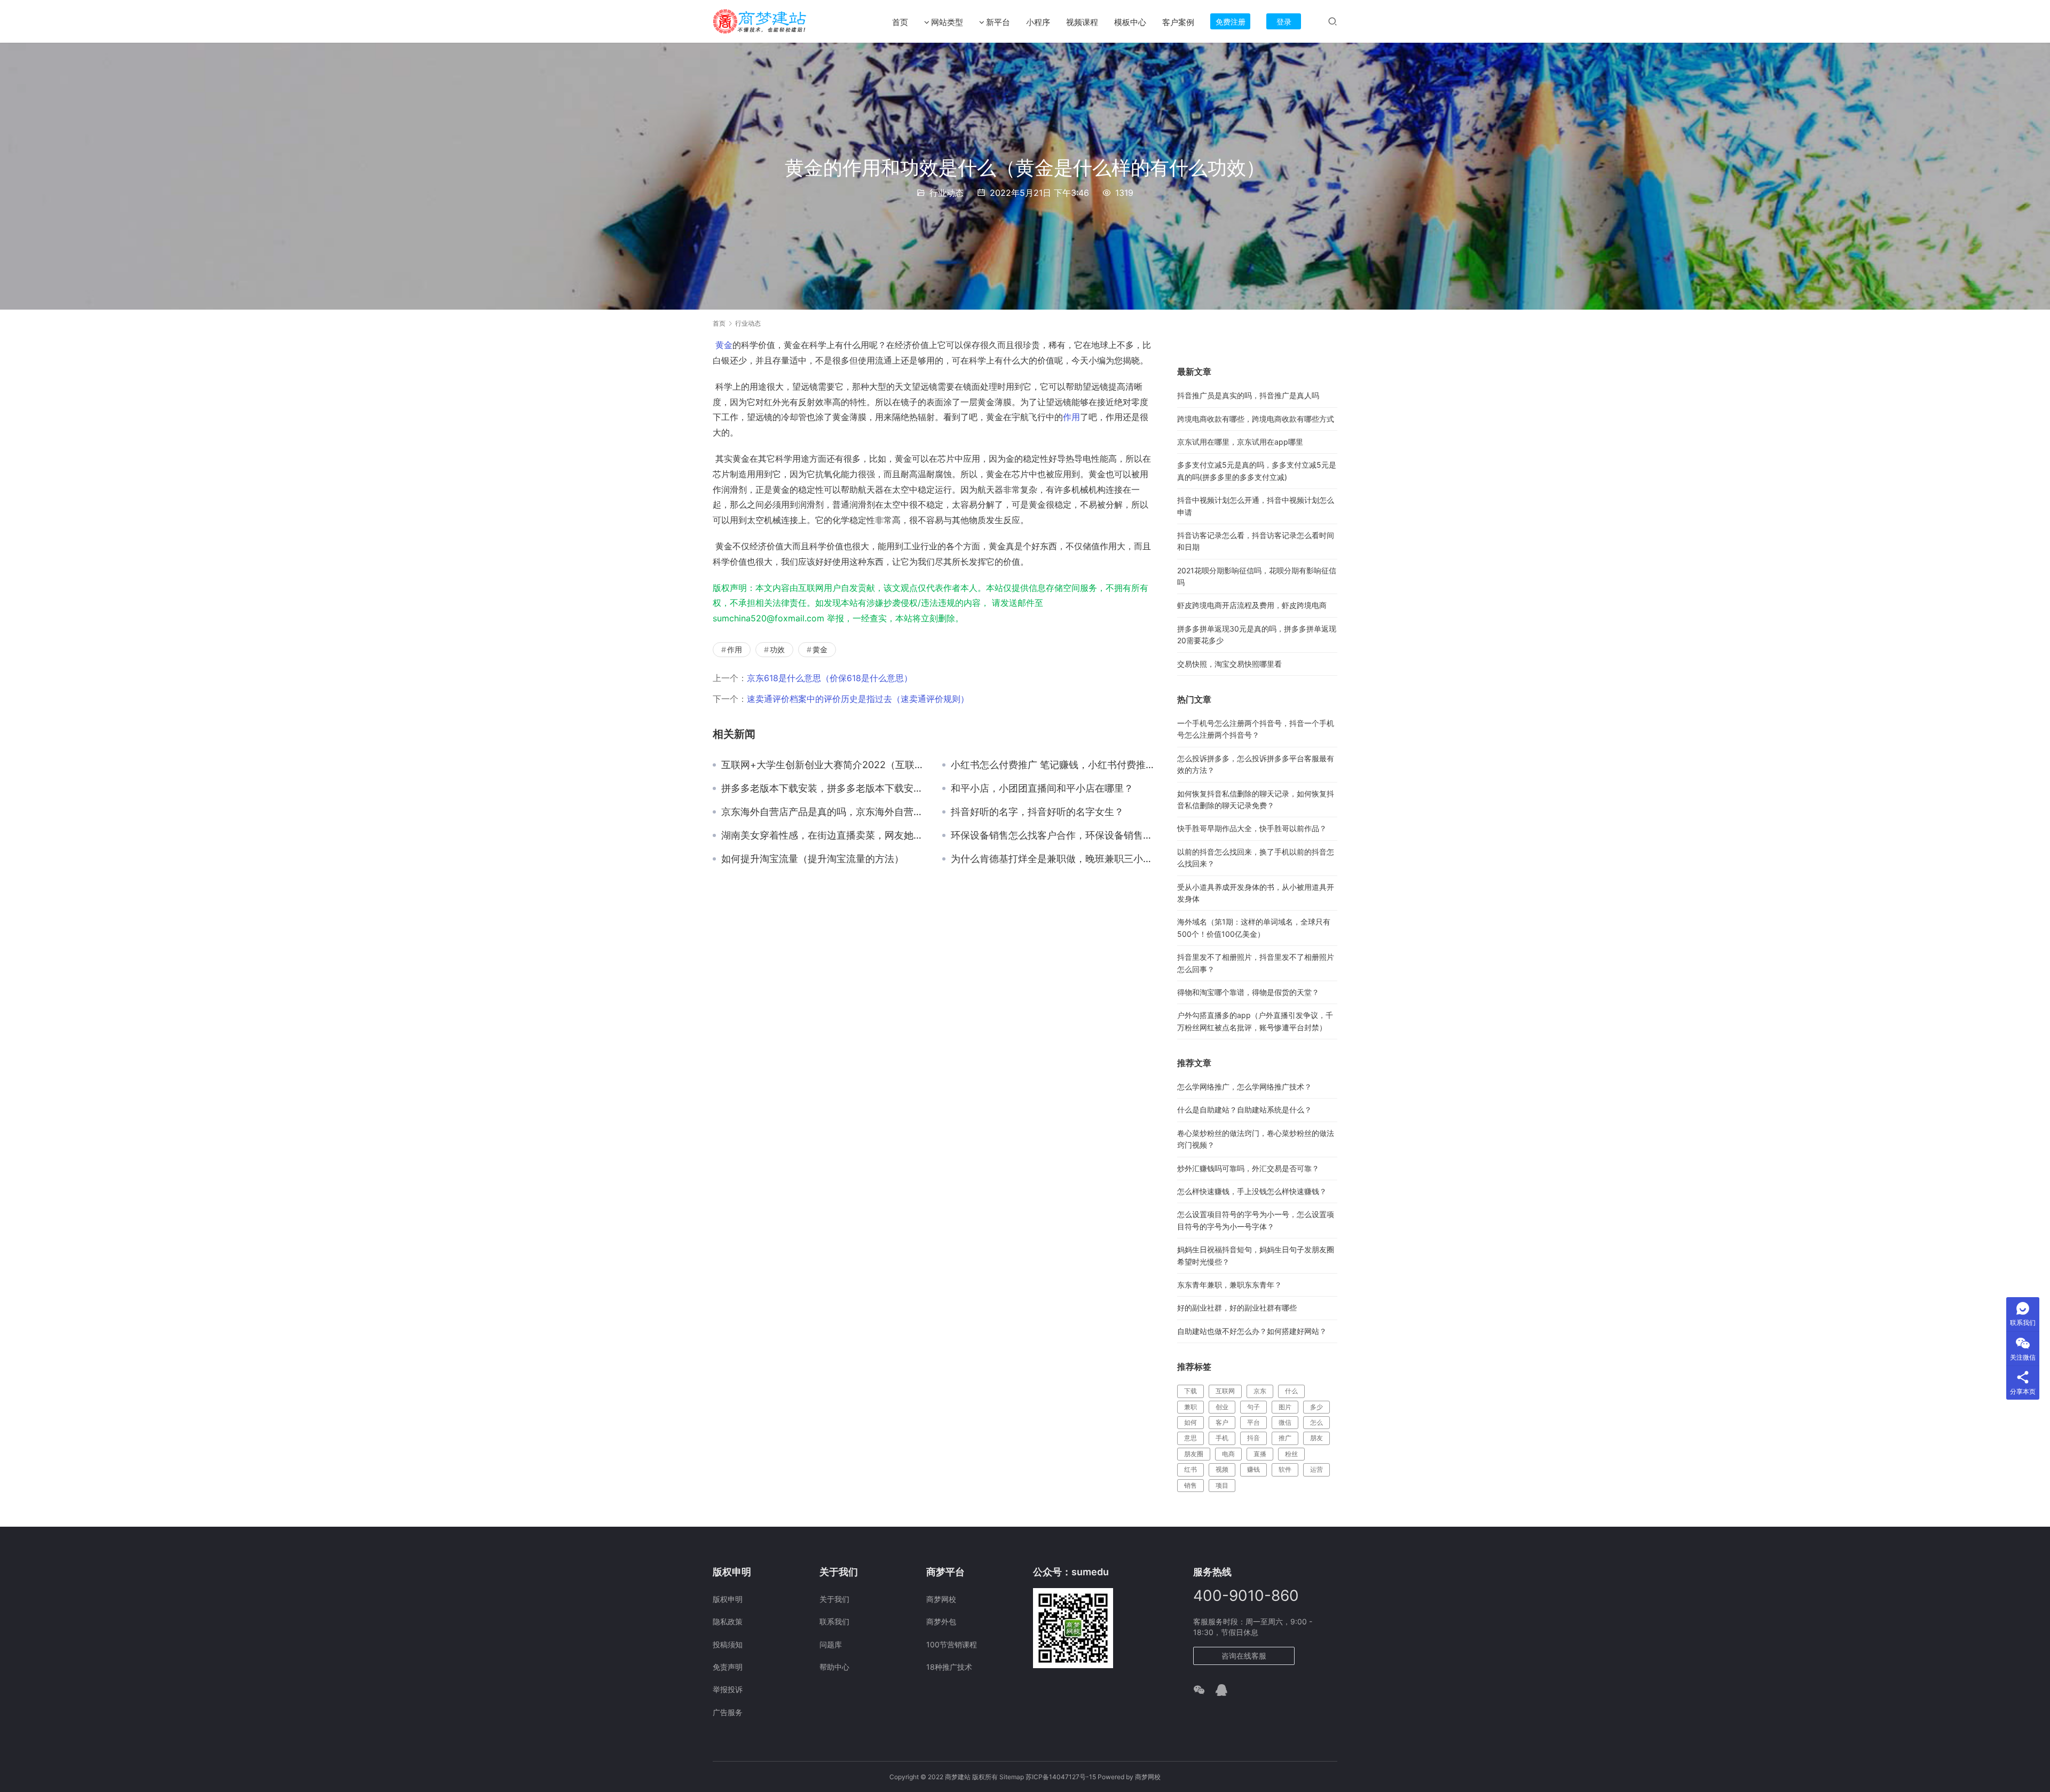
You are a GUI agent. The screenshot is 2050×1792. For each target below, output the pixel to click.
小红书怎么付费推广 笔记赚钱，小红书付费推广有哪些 (1053, 765)
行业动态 (947, 193)
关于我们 (834, 1599)
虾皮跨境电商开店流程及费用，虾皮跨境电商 (1252, 605)
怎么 (1316, 1422)
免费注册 (1231, 22)
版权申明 (728, 1599)
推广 (1285, 1438)
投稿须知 (728, 1644)
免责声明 (728, 1667)
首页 (900, 22)
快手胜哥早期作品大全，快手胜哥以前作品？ (1252, 828)
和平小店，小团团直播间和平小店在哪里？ (1042, 788)
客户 (1222, 1422)
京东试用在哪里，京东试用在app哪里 (1240, 442)
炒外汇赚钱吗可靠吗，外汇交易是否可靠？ (1248, 1168)
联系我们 (834, 1621)
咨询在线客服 (1244, 1656)
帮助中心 (834, 1667)
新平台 (998, 22)
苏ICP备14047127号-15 (1061, 1777)
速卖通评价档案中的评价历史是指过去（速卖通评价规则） (858, 699)
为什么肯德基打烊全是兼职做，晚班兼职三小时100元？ (1053, 859)
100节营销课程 (952, 1644)
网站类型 (947, 22)
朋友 (1316, 1438)
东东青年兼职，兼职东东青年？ (1229, 1285)
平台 (1253, 1422)
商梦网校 (941, 1599)
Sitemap (1012, 1777)
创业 (1222, 1407)
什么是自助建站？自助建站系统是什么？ (1244, 1110)
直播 (1260, 1454)
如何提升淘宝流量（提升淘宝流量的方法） (813, 859)
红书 (1190, 1469)
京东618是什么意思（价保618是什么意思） (830, 678)
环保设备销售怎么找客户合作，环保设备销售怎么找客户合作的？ (1053, 835)
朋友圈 (1194, 1454)
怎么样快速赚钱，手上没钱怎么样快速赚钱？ (1252, 1191)
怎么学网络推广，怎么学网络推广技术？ (1244, 1087)
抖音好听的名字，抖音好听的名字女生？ (1037, 812)
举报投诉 (728, 1689)
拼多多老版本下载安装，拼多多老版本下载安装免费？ (824, 788)
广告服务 (728, 1712)
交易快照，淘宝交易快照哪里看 (1229, 664)
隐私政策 (728, 1621)
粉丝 (1291, 1454)
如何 (1190, 1422)
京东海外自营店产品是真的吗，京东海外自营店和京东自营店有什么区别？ (824, 812)
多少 (1316, 1407)
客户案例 (1178, 22)
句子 (1253, 1407)
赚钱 (1253, 1469)
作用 (1071, 417)
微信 (1285, 1422)
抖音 (1253, 1438)
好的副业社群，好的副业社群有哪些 (1237, 1308)
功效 (777, 649)
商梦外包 (941, 1621)
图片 (1285, 1407)
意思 (1190, 1438)
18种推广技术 (949, 1667)
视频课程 (1082, 22)
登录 (1284, 22)
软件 (1285, 1469)
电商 (1228, 1454)
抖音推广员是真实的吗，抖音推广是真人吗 (1248, 395)
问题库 (831, 1644)
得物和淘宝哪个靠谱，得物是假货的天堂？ (1248, 992)
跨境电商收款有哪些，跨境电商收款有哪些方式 (1256, 419)
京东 (1260, 1391)
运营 (1316, 1469)
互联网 (1225, 1391)
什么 (1291, 1391)
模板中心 (1130, 22)
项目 (1222, 1485)
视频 (1222, 1469)
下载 (1190, 1391)
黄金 (724, 345)
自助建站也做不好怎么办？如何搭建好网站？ (1252, 1331)
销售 (1190, 1485)
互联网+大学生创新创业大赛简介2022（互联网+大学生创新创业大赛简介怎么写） (824, 765)
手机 (1222, 1438)
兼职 (1190, 1407)
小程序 (1038, 22)
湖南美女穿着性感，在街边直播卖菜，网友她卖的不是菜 (824, 835)
